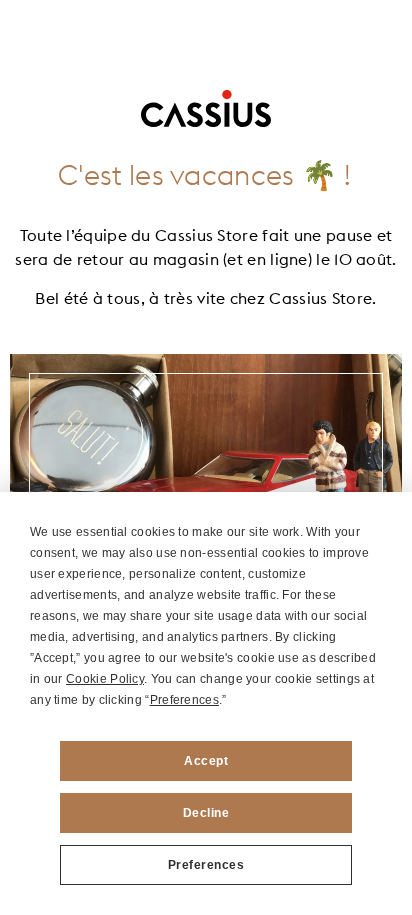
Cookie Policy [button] (105, 679)
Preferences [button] (184, 700)
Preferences (206, 865)
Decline (206, 813)
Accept (206, 761)
